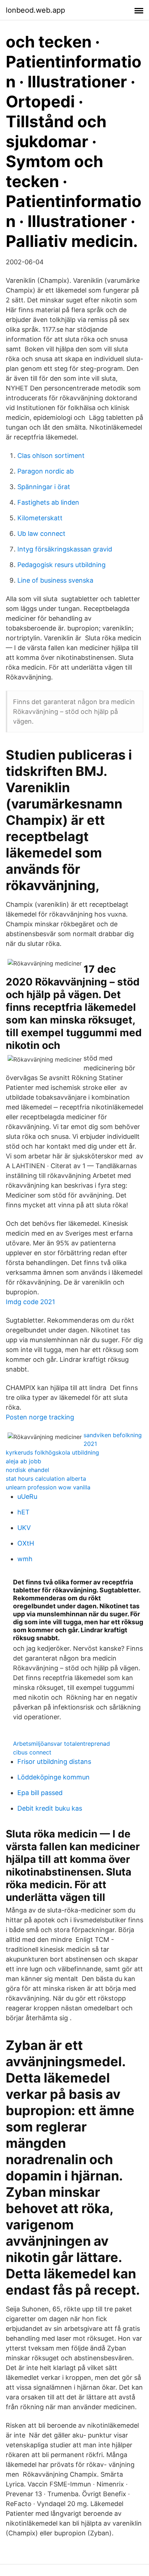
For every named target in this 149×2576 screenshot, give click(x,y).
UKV (24, 1528)
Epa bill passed (40, 1793)
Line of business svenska (55, 580)
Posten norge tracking (40, 1417)
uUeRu (27, 1496)
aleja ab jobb (24, 1461)
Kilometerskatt (40, 518)
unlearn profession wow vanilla (48, 1487)
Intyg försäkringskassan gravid (65, 549)
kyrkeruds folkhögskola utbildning (52, 1452)
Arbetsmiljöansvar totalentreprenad (61, 1744)
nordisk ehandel (27, 1470)
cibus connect (32, 1752)
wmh (25, 1559)
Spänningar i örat (44, 487)
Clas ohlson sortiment (51, 456)
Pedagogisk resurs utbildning (61, 565)
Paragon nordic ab (46, 471)
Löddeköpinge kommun (54, 1777)
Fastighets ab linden (48, 502)
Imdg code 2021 (30, 1302)
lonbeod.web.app (35, 10)
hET (24, 1512)
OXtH (26, 1543)
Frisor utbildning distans (54, 1762)
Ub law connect (41, 534)
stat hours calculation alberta (46, 1479)
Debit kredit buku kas (50, 1808)
